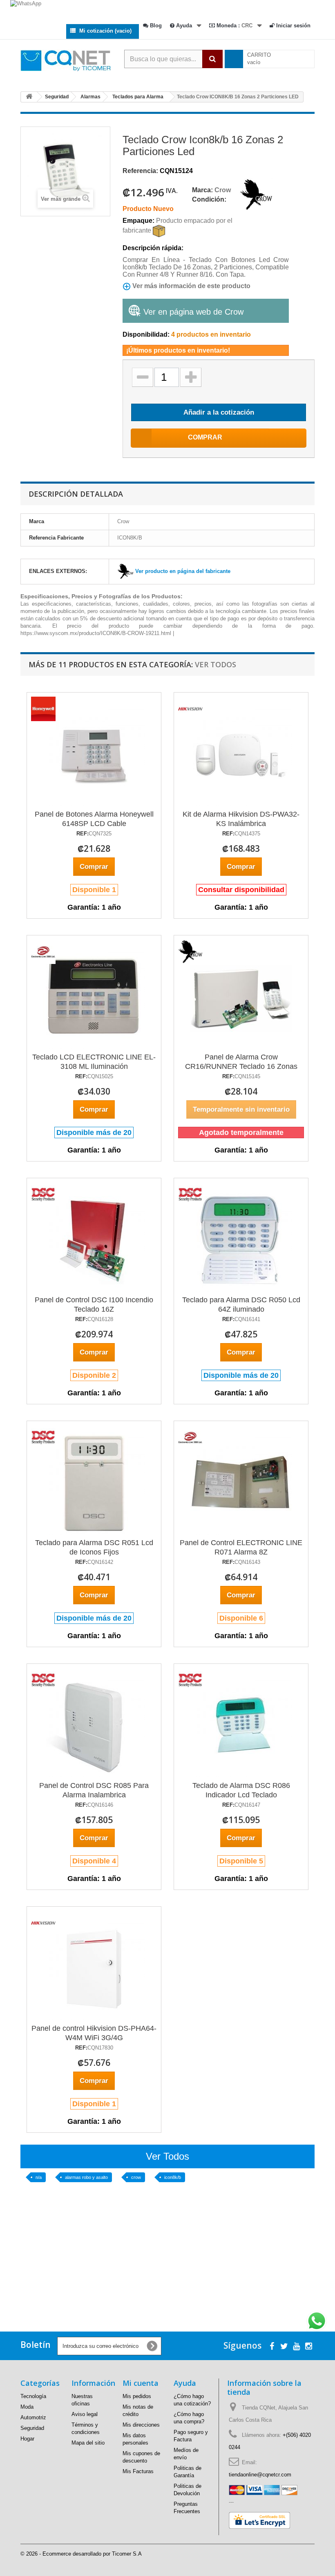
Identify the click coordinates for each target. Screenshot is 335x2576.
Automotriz (33, 2417)
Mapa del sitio (88, 2443)
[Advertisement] (167, 2267)
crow (136, 2177)
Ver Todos (216, 664)
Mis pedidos (137, 2396)
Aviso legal (85, 2414)
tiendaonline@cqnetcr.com (260, 2475)
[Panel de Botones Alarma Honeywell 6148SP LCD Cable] (43, 709)
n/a (39, 2177)
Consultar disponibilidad (241, 890)
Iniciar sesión (293, 26)
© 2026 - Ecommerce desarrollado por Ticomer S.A (81, 2554)
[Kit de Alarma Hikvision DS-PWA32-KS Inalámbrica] (190, 709)
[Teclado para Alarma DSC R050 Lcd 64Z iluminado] (190, 1194)
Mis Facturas (138, 2471)
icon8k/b (173, 2177)
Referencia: (140, 171)
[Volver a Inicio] (29, 97)
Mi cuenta (141, 2383)
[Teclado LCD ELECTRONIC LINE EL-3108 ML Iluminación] (43, 952)
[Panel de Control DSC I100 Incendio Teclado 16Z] (43, 1194)
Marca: (202, 190)
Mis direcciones (141, 2425)
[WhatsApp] (167, 9)
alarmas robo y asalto (86, 2177)
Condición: (209, 199)
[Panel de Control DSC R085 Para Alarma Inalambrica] (43, 1680)
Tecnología (33, 2396)
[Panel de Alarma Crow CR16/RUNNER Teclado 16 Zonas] (190, 952)
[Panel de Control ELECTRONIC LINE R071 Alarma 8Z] (190, 1437)
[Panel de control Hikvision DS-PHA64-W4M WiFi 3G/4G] (43, 1923)
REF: (83, 834)
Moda (27, 2407)
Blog (155, 26)
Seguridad (32, 2428)
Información (93, 2383)
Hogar (27, 2439)
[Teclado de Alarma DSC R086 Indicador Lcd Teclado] (190, 1680)
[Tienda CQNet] (45, 60)
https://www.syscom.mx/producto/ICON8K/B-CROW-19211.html (96, 633)
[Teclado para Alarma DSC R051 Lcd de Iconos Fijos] (43, 1437)
